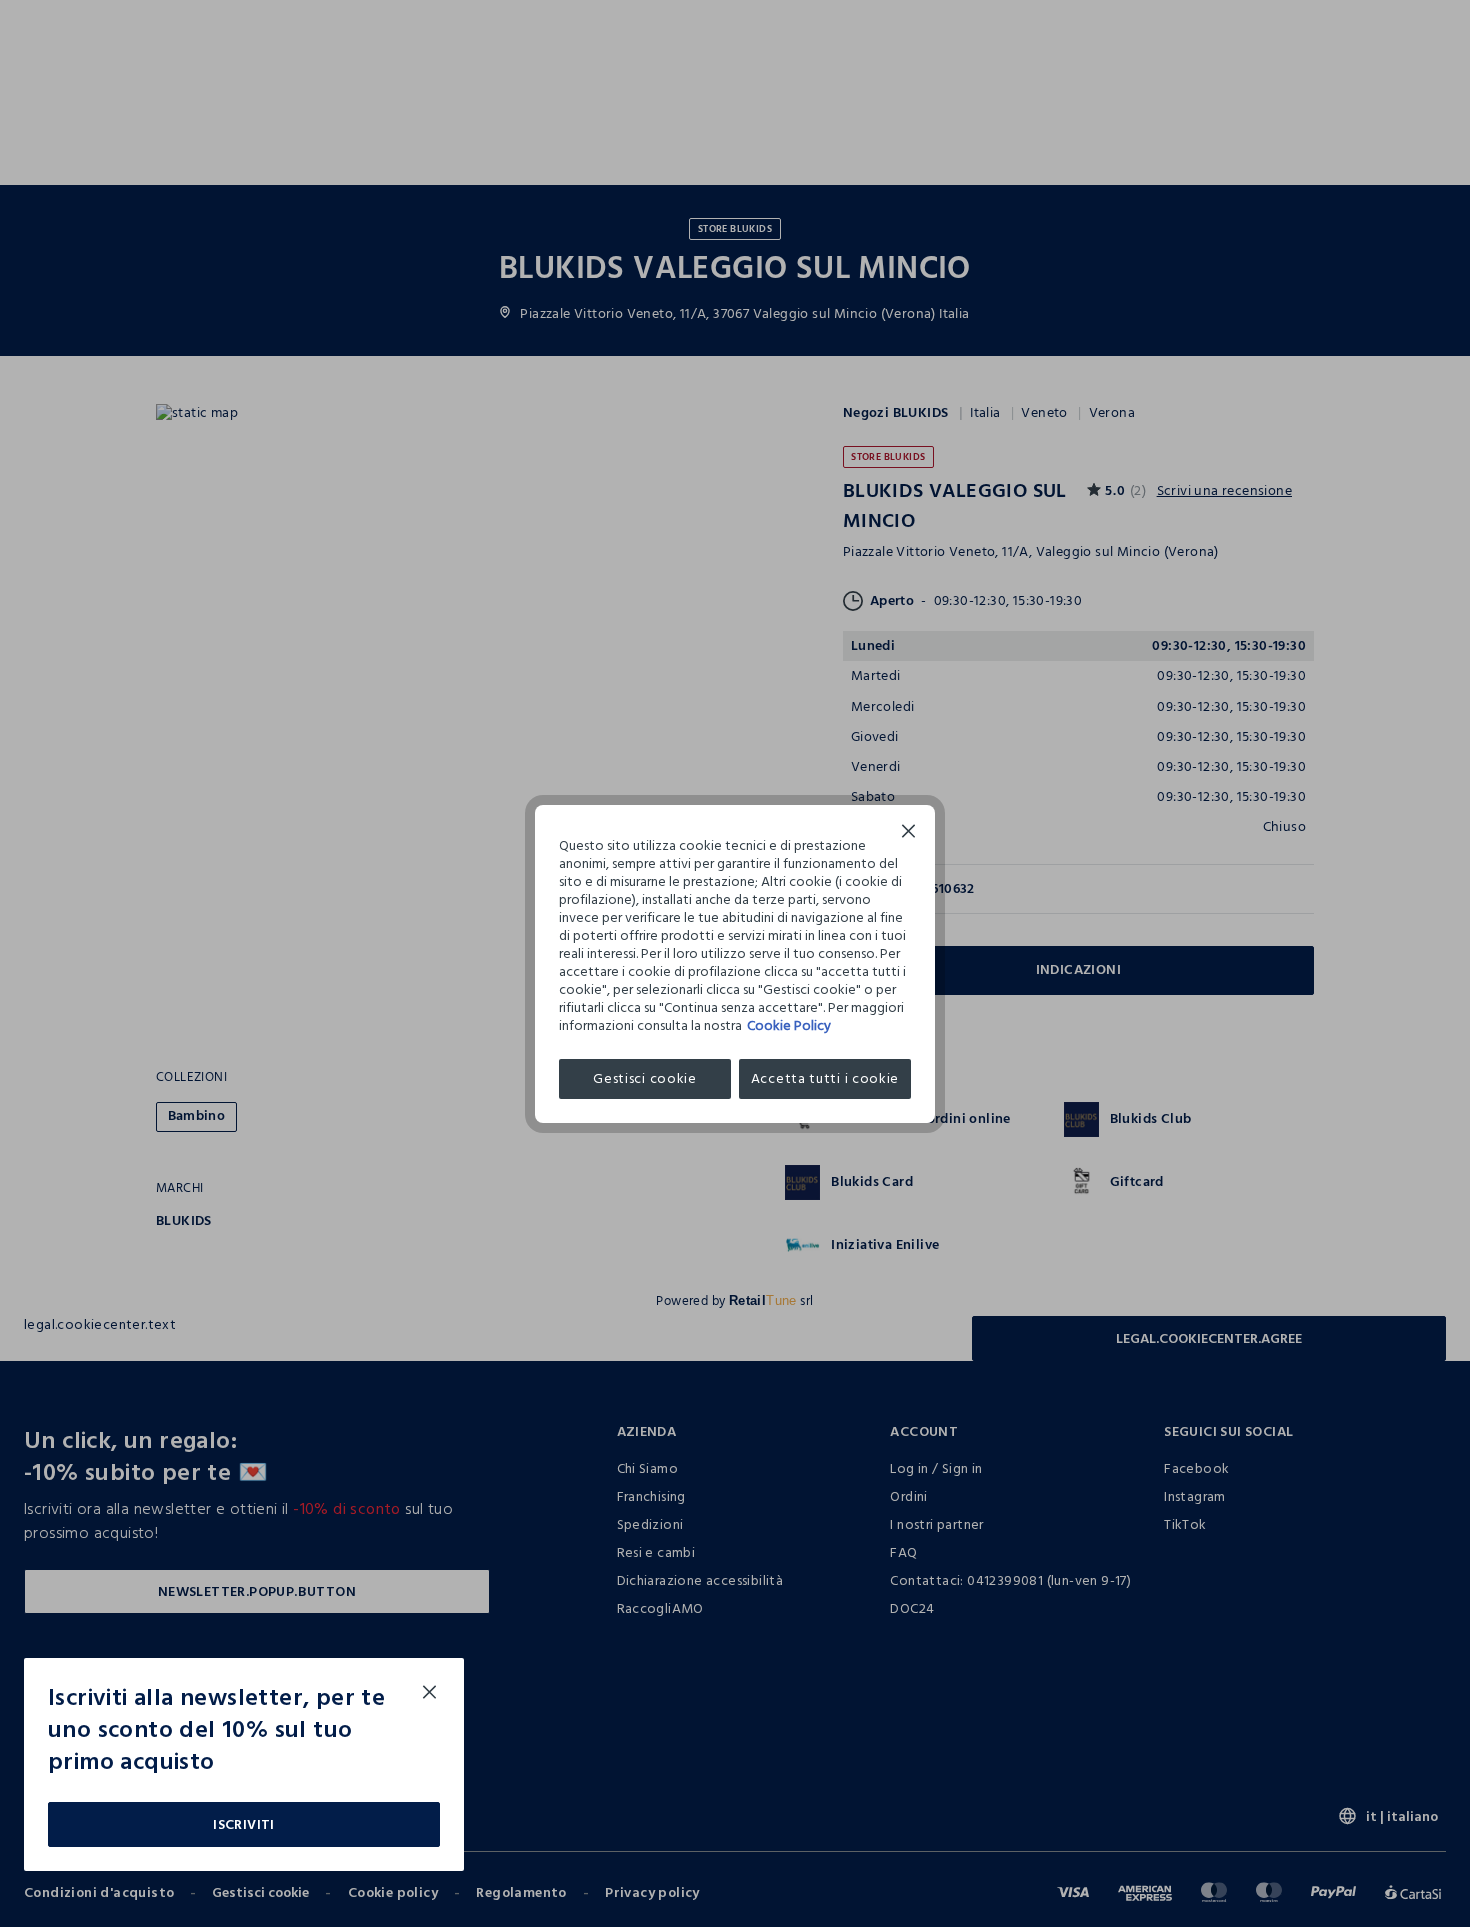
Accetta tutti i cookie (825, 1078)
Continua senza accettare (909, 833)
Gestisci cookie (645, 1078)
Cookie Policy (789, 1025)
